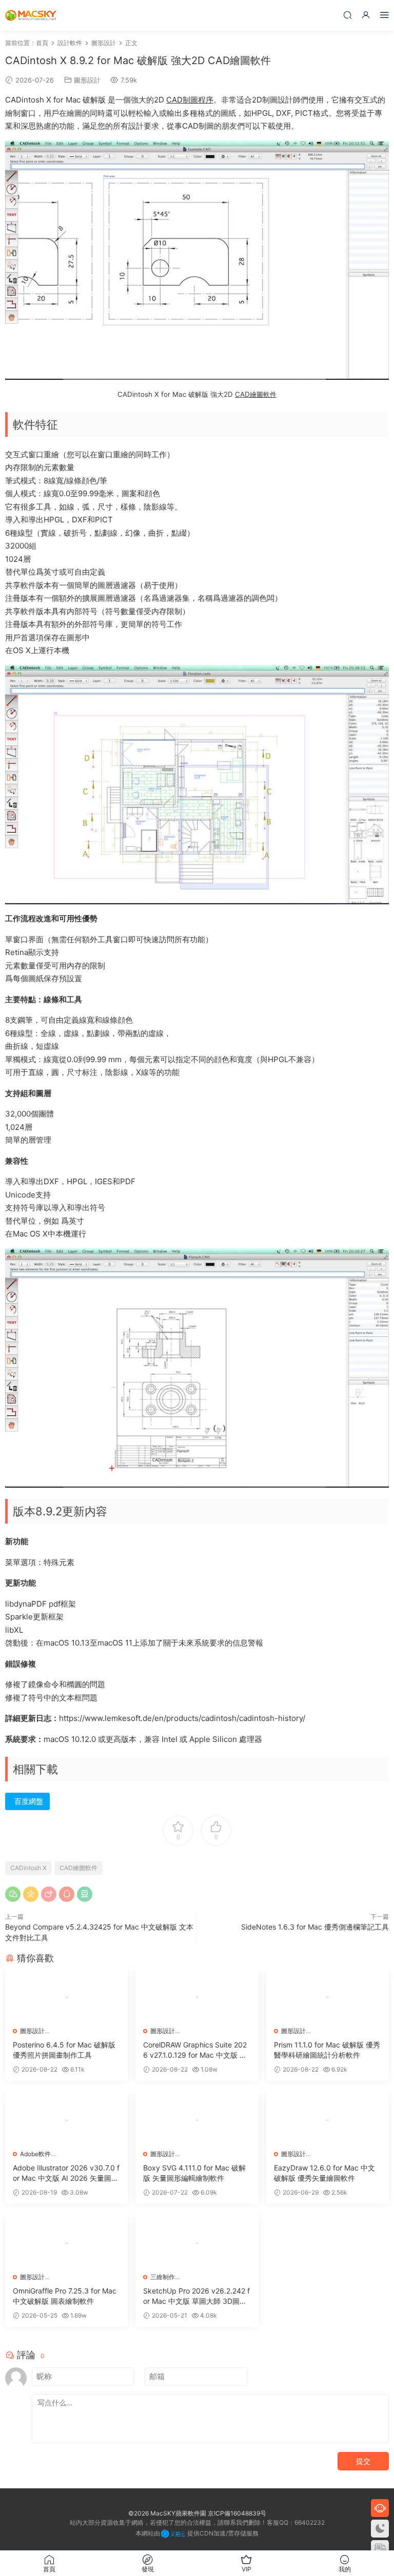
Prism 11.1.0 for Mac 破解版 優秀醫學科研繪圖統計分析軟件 (327, 2050)
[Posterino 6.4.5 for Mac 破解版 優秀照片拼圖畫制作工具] (66, 1997)
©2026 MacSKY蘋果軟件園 (167, 2513)
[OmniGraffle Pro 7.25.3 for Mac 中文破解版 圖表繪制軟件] (66, 2243)
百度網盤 (29, 1801)
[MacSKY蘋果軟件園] (31, 15)
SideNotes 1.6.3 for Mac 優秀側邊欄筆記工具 (315, 1927)
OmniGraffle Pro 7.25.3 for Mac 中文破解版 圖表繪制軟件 (65, 2296)
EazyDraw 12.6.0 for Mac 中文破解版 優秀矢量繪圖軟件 (324, 2173)
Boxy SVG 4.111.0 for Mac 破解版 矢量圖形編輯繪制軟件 (194, 2173)
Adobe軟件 (35, 2154)
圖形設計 (87, 80)
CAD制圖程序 (190, 100)
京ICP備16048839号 (237, 2513)
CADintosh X (28, 1868)
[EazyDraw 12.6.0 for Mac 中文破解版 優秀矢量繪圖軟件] (328, 2120)
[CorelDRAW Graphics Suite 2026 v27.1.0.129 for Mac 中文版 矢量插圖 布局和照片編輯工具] (197, 1997)
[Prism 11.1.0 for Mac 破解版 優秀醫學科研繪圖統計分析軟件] (328, 1997)
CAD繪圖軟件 (256, 394)
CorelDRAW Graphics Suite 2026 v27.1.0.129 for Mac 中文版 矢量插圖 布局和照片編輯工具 (195, 2050)
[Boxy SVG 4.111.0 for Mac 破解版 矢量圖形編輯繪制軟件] (197, 2120)
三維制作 (163, 2277)
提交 (363, 2461)
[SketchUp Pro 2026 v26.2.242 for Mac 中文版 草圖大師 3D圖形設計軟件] (197, 2243)
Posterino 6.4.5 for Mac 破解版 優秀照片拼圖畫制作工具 (64, 2050)
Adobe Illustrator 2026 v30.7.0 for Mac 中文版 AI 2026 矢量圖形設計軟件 (66, 2173)
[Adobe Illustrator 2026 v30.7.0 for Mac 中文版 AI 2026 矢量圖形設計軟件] (66, 2120)
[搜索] (347, 15)
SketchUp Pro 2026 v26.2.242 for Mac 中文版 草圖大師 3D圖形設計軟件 (196, 2296)
